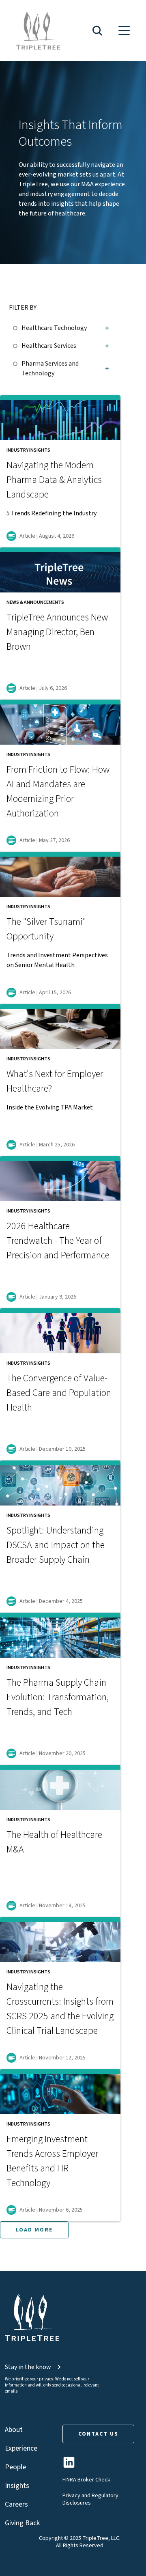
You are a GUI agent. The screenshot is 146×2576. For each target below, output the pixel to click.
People (15, 2467)
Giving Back (22, 2523)
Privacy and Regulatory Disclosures (90, 2499)
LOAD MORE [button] (34, 2230)
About (14, 2430)
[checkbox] (17, 327)
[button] (97, 31)
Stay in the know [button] (28, 2367)
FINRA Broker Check (86, 2480)
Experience (21, 2448)
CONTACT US (98, 2434)
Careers (16, 2504)
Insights (17, 2486)
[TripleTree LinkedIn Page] (69, 2465)
